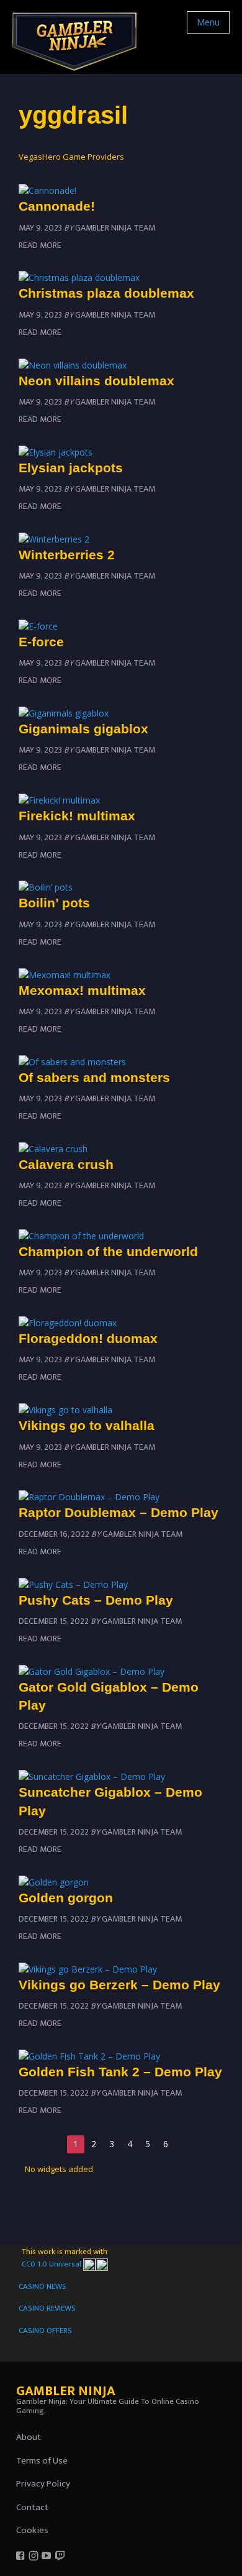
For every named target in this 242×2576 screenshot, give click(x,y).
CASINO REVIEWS (47, 2308)
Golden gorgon (66, 1898)
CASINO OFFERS (45, 2331)
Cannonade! (57, 206)
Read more (40, 245)
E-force (41, 642)
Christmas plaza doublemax (106, 293)
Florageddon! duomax (88, 1338)
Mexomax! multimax (82, 990)
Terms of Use (42, 2461)
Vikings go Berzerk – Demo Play (119, 1985)
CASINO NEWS (43, 2286)
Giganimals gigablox (83, 729)
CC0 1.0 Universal (52, 2264)
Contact (32, 2507)
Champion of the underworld (108, 1251)
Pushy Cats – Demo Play (96, 1600)
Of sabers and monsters (94, 1077)
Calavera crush (66, 1164)
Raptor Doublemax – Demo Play (119, 1512)
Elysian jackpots (71, 468)
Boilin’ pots (54, 903)
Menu (208, 22)
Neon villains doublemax (96, 381)
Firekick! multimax (77, 816)
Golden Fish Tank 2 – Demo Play (120, 2072)
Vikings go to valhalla (87, 1425)
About (29, 2437)
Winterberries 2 (67, 555)
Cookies (32, 2530)
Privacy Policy (43, 2484)
